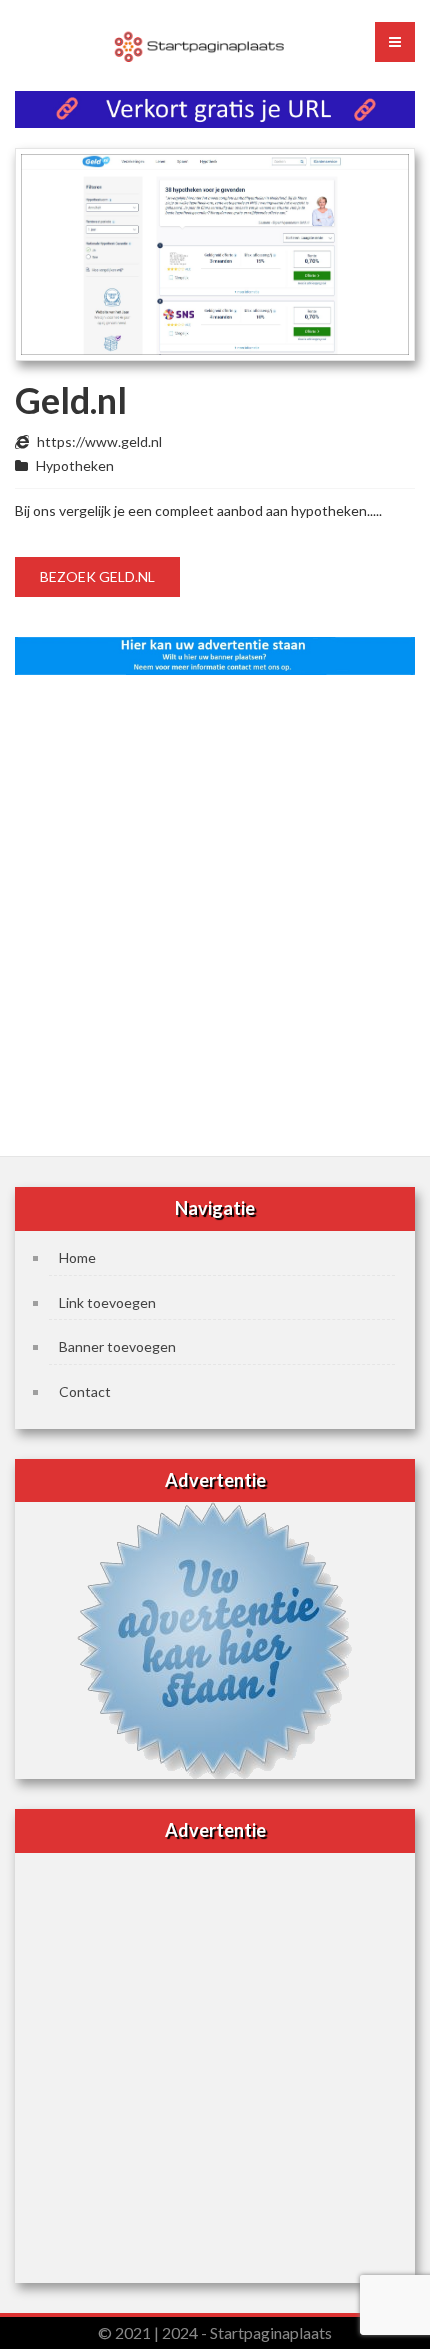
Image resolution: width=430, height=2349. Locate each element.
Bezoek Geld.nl (97, 576)
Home (77, 1257)
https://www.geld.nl (99, 441)
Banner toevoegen (117, 1346)
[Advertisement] (215, 909)
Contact (85, 1391)
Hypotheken (75, 465)
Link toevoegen (107, 1302)
